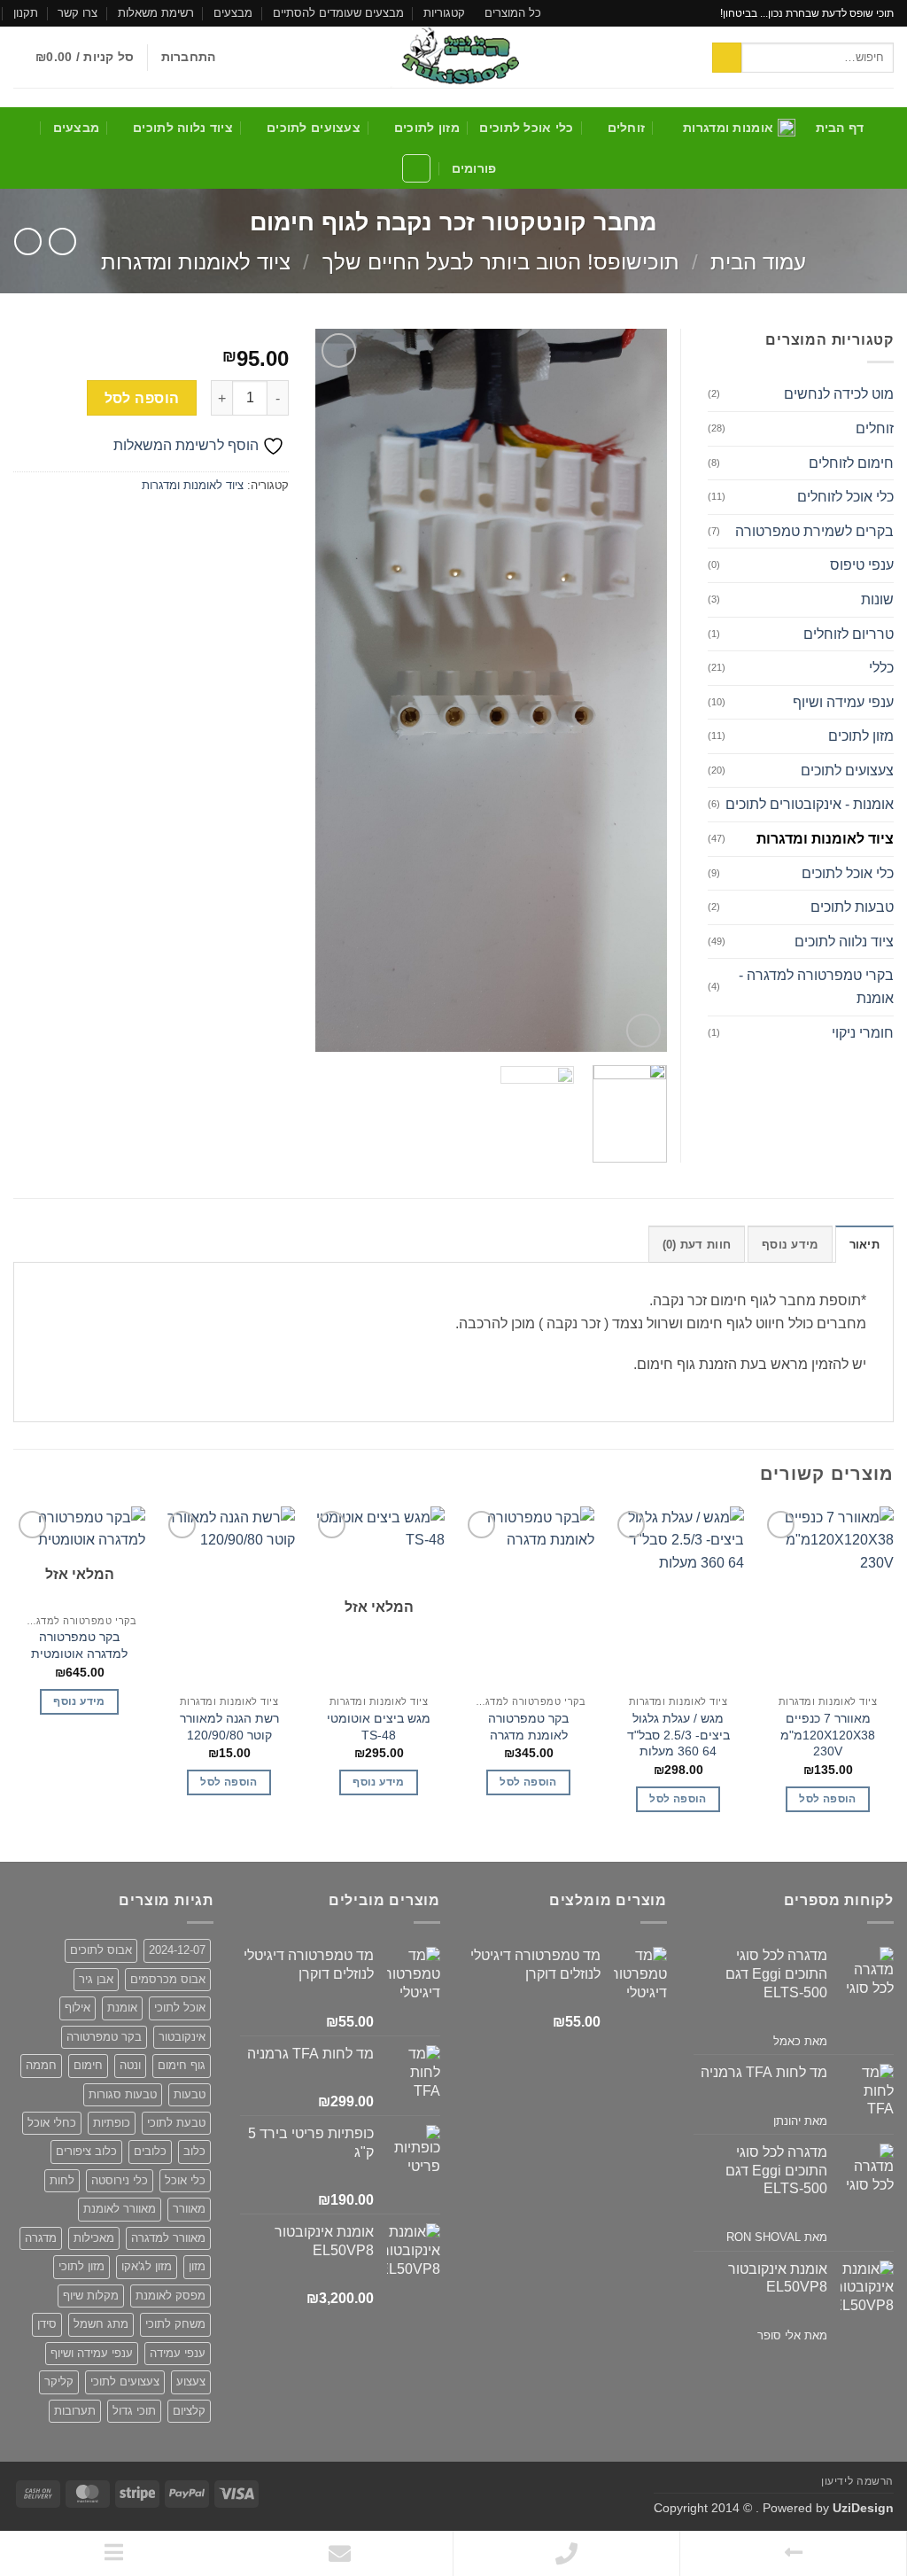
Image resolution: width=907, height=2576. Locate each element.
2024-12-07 (177, 1950)
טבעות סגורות (123, 2094)
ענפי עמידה (178, 2353)
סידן (47, 2324)
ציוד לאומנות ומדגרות (196, 262)
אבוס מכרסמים (168, 1979)
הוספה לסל (142, 398)
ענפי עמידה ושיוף (843, 702)
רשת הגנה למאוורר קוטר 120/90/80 (229, 1727)
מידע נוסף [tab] (790, 1245)
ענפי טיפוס (862, 565)
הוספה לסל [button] (827, 1799)
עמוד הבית (758, 262)
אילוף (78, 2008)
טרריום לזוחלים (849, 634)
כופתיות (112, 2123)
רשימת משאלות (156, 13)
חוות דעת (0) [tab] (697, 1245)
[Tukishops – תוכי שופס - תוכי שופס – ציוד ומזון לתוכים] (453, 57)
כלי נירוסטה (120, 2180)
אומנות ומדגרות (728, 128)
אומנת (122, 2008)
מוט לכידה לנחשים (839, 394)
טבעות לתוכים (852, 907)
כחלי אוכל (52, 2123)
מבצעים (233, 13)
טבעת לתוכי (176, 2123)
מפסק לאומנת (171, 2296)
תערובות (75, 2411)
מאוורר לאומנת (120, 2209)
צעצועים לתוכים (314, 128)
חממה (41, 2065)
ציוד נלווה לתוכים (183, 128)
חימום (88, 2065)
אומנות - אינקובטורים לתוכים (810, 804)
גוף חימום (182, 2065)
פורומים (474, 168)
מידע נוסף (378, 1782)
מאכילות (94, 2238)
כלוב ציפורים (86, 2151)
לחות (62, 2180)
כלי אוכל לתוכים (526, 128)
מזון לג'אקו (147, 2266)
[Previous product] (28, 241)
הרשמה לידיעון (857, 2481)
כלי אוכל (185, 2180)
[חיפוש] (416, 168)
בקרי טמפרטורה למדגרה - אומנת (816, 987)
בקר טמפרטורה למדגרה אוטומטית (79, 1645)
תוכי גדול (134, 2411)
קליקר (59, 2381)
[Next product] (62, 241)
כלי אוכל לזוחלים (845, 497)
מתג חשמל (101, 2324)
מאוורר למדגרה (168, 2238)
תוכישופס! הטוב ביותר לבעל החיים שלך (501, 262)
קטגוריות (444, 13)
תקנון (26, 13)
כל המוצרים (513, 13)
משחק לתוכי (175, 2324)
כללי (881, 668)
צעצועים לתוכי (125, 2381)
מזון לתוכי (81, 2266)
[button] (189, 57)
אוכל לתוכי (180, 2008)
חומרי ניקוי (863, 1033)
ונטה (130, 2065)
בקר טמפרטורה (104, 2037)
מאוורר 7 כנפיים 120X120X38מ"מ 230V (828, 1735)
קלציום (189, 2411)
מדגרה (41, 2238)
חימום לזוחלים (851, 463)
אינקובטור (182, 2037)
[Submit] (727, 58)
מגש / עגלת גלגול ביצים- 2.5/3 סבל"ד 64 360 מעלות (678, 1735)
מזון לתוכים (427, 128)
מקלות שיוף (91, 2296)
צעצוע (191, 2381)
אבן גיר (96, 1979)
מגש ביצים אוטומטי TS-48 (379, 1727)
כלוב (194, 2151)
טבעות (190, 2094)
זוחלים (626, 128)
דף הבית (840, 128)
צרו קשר (78, 13)
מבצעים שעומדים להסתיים (338, 13)
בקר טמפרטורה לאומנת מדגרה (528, 1727)
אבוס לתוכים (101, 1950)
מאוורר (189, 2209)
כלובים (150, 2151)
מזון (197, 2266)
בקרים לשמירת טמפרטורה (814, 531)
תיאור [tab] (864, 1245)
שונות (877, 599)
